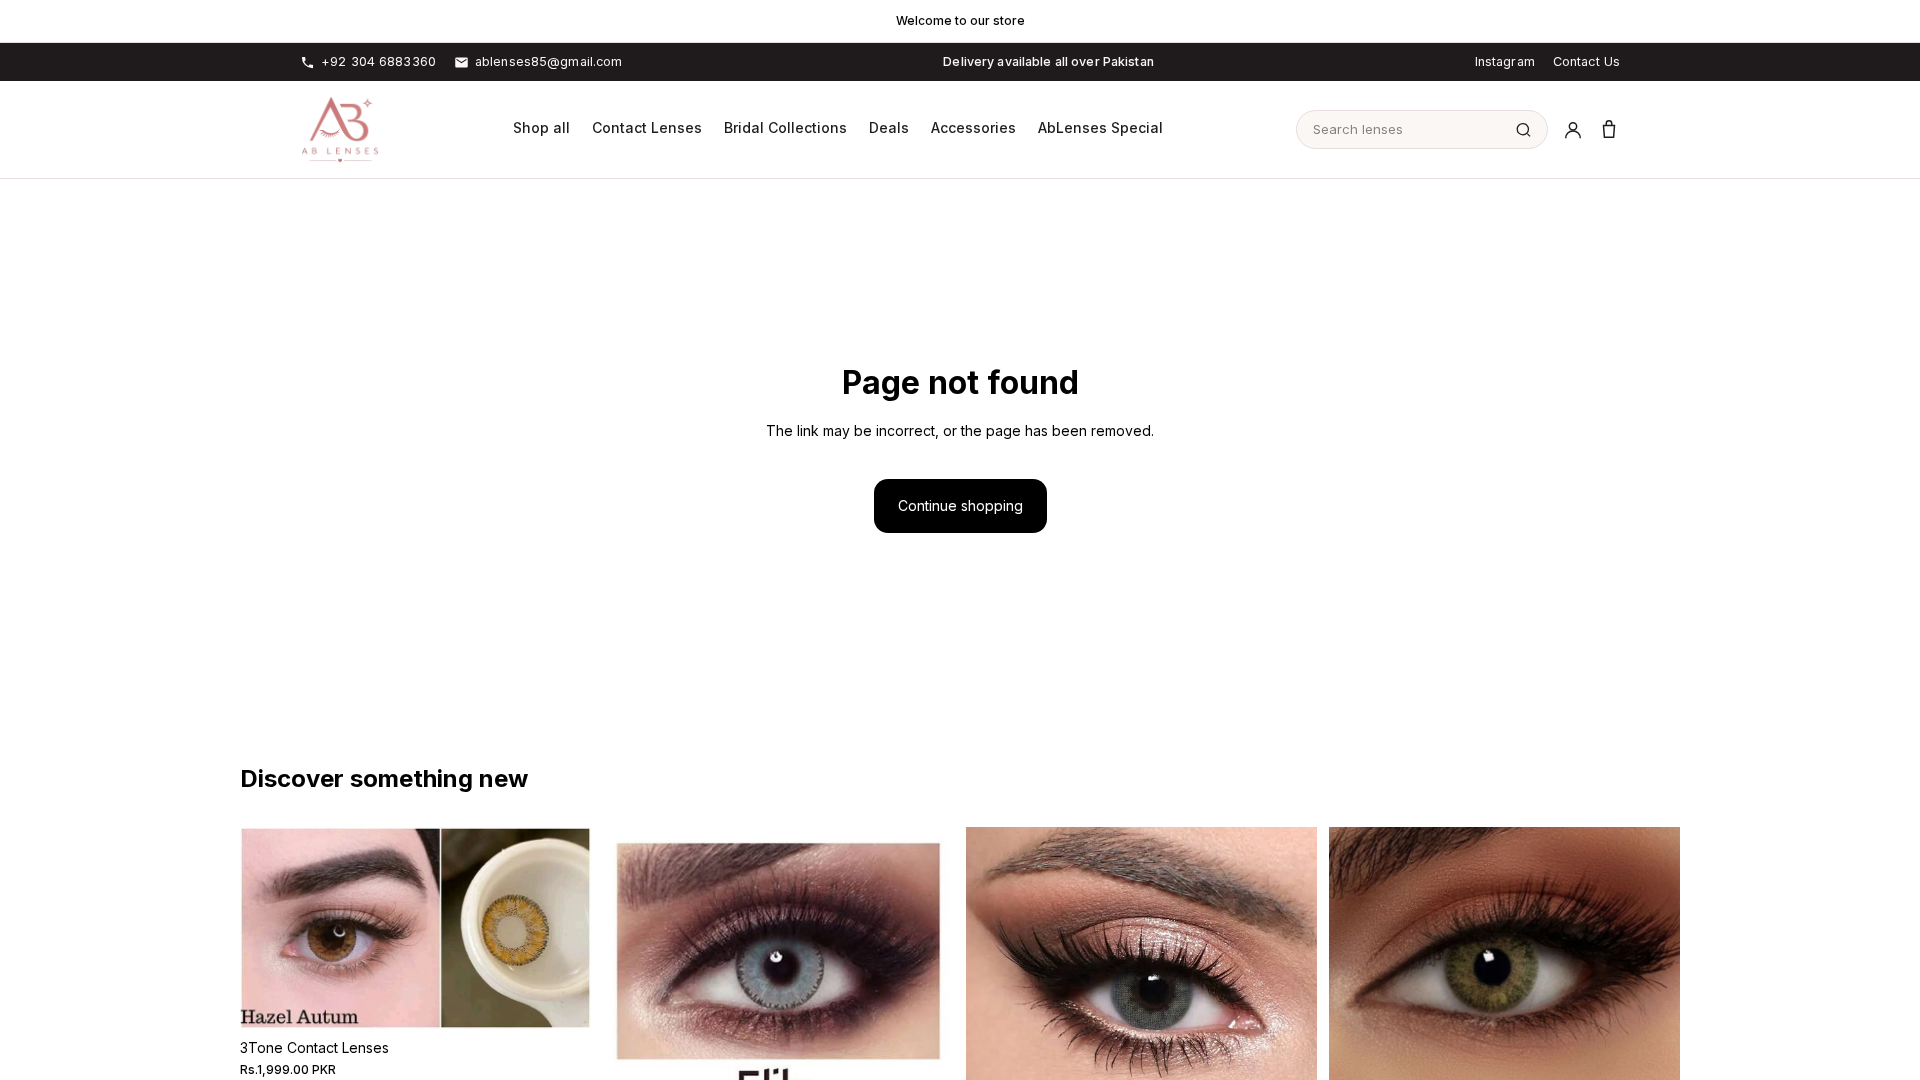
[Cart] (1609, 130)
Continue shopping (960, 505)
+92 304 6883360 (378, 61)
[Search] (1523, 130)
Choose (577, 997)
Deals (889, 127)
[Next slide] (561, 928)
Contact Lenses (647, 127)
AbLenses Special (1100, 127)
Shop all (541, 127)
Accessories (973, 127)
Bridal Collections (785, 127)
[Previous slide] (270, 928)
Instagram (1505, 61)
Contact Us (1586, 61)
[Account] (1573, 130)
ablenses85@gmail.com (549, 61)
